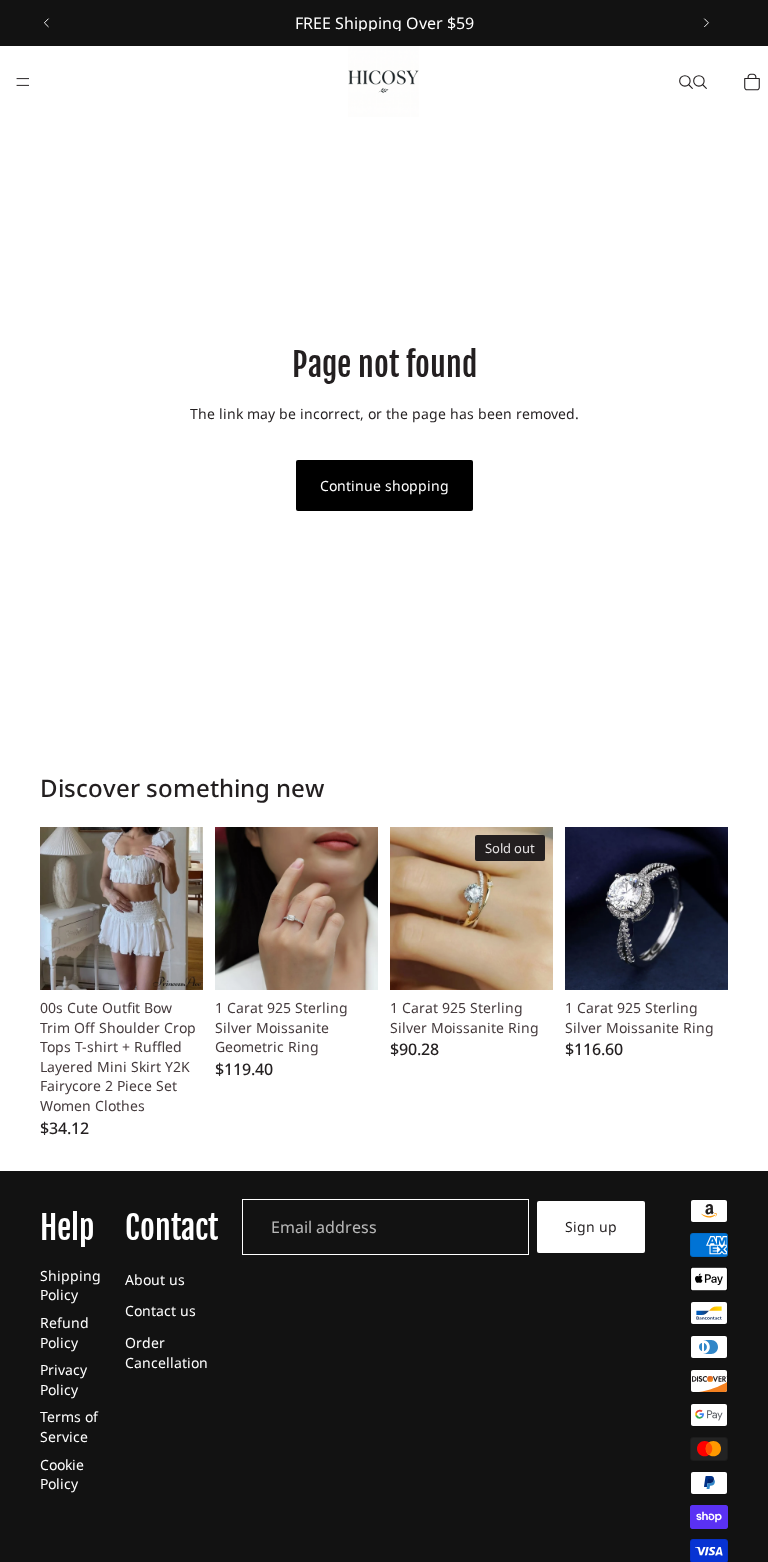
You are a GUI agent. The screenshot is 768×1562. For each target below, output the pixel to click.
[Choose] (172, 959)
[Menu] (23, 82)
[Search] (686, 82)
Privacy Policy (63, 1379)
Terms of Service (69, 1426)
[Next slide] (706, 23)
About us (155, 1279)
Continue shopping (384, 485)
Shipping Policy (70, 1285)
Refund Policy (64, 1332)
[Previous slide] (47, 23)
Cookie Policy (62, 1474)
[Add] (347, 959)
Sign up (591, 1226)
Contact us (160, 1310)
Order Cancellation (166, 1352)
